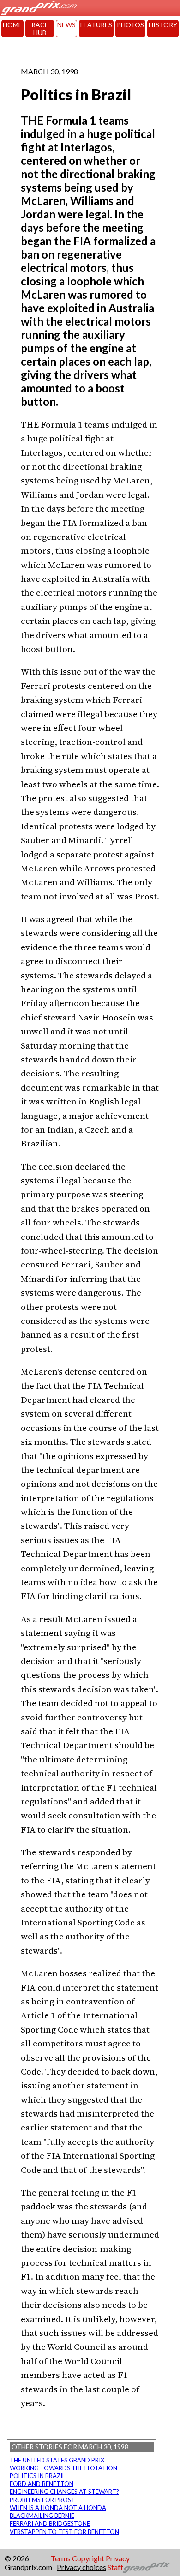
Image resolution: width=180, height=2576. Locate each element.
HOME (12, 25)
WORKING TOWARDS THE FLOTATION (63, 2468)
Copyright (88, 2558)
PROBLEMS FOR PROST (42, 2500)
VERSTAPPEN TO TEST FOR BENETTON (64, 2532)
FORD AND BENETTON (42, 2484)
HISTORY (163, 25)
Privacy (118, 2558)
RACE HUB (40, 29)
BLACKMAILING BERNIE (42, 2516)
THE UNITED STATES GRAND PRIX (57, 2460)
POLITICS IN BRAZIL (37, 2476)
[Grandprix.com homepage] (147, 2567)
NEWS (66, 25)
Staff (115, 2567)
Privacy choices (81, 2567)
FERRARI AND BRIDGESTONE (50, 2523)
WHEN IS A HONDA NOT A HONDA (58, 2508)
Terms (61, 2558)
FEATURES (96, 25)
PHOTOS (130, 25)
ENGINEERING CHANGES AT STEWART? (64, 2492)
